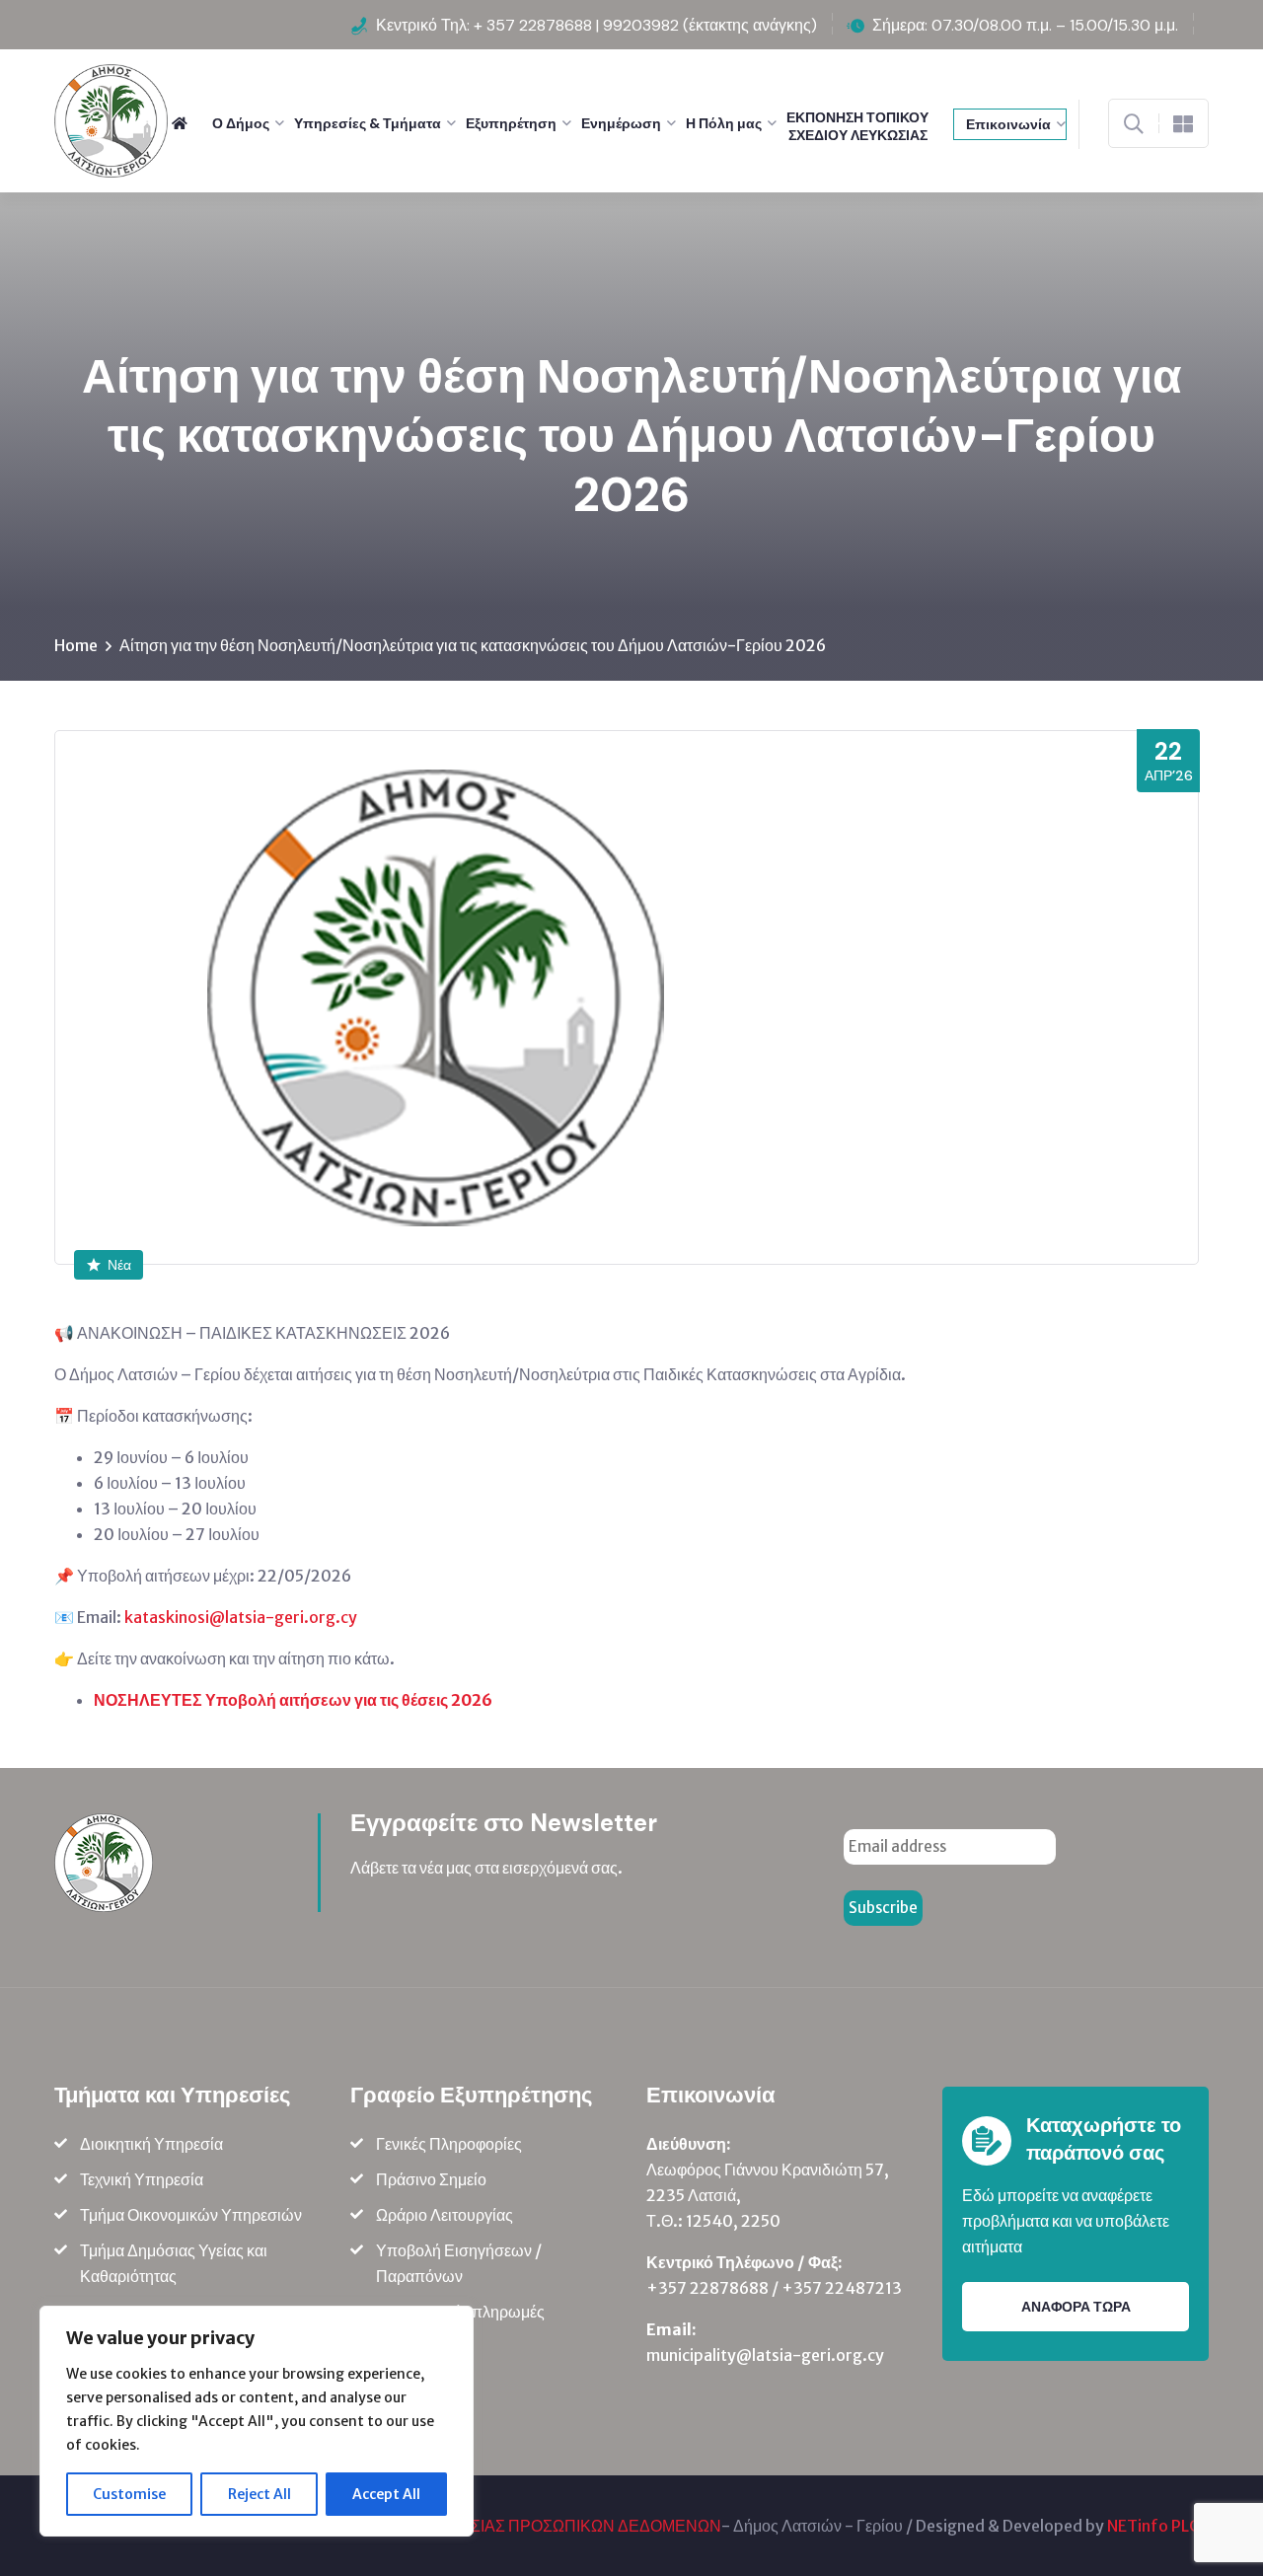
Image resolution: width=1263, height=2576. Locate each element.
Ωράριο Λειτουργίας (445, 2215)
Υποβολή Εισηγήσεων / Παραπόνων (459, 2263)
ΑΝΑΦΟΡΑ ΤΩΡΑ (1076, 2307)
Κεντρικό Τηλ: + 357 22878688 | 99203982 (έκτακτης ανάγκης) (596, 25)
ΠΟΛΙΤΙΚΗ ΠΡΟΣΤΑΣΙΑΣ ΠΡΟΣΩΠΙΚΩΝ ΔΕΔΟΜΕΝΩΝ (525, 2526)
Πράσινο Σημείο (431, 2179)
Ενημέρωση (621, 123)
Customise (129, 2494)
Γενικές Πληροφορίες (449, 2144)
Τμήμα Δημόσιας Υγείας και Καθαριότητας (174, 2263)
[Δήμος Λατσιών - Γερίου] (111, 119)
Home (76, 645)
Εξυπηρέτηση (511, 123)
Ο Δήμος (241, 123)
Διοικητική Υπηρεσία (151, 2144)
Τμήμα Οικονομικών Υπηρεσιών (191, 2215)
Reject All (260, 2494)
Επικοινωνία (1008, 124)
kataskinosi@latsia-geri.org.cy (241, 1617)
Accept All (386, 2494)
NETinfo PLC (1153, 2526)
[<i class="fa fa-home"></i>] (187, 123)
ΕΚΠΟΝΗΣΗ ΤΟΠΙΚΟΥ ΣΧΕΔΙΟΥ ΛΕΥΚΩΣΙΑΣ (857, 126)
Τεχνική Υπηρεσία (142, 2179)
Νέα (119, 1265)
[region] (257, 2421)
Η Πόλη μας (724, 123)
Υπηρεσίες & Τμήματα (368, 123)
